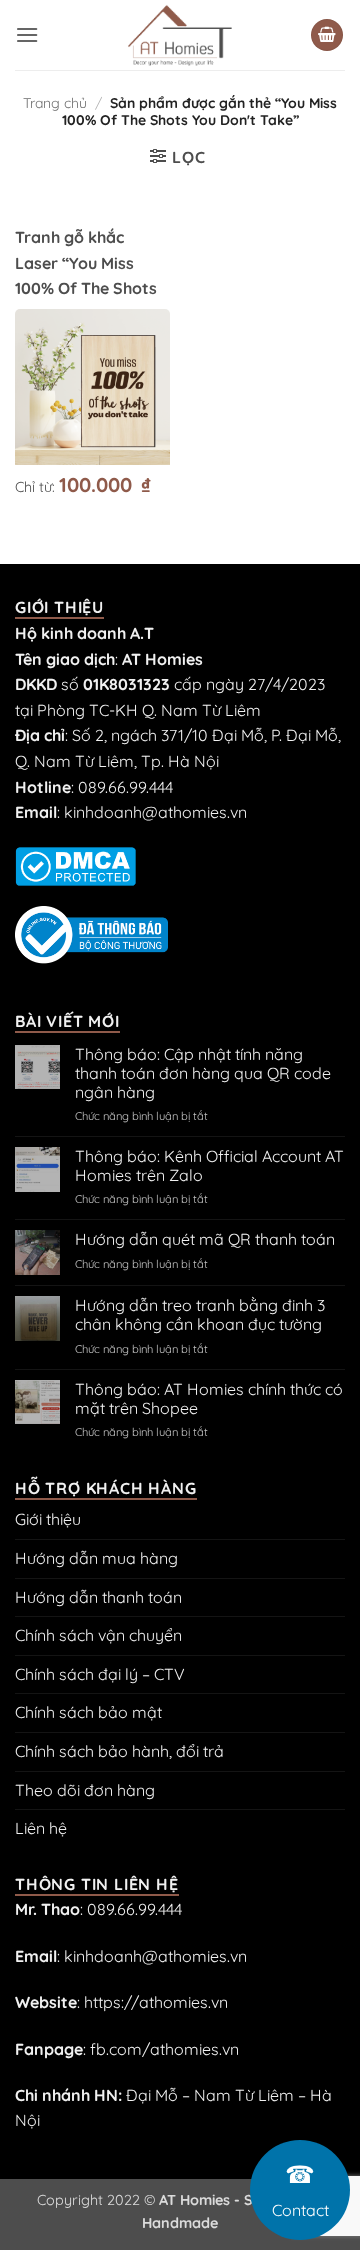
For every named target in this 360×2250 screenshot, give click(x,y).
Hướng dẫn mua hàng (96, 1558)
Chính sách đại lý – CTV (100, 1674)
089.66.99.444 (125, 787)
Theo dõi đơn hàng (85, 1790)
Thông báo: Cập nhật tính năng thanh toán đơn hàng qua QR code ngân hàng (203, 1073)
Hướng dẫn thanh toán (98, 1597)
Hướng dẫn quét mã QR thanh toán (205, 1239)
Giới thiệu (48, 1519)
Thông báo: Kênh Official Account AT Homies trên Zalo (209, 1166)
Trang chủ (55, 103)
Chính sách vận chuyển (98, 1635)
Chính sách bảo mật (88, 1712)
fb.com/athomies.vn (164, 2049)
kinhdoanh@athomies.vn (155, 812)
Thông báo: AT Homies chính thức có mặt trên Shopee (209, 1399)
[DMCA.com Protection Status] (75, 864)
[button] (27, 34)
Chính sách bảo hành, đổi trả (119, 1751)
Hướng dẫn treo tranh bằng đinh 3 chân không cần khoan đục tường (200, 1315)
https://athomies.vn (156, 2002)
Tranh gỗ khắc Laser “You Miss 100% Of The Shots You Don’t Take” (86, 275)
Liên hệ (41, 1828)
